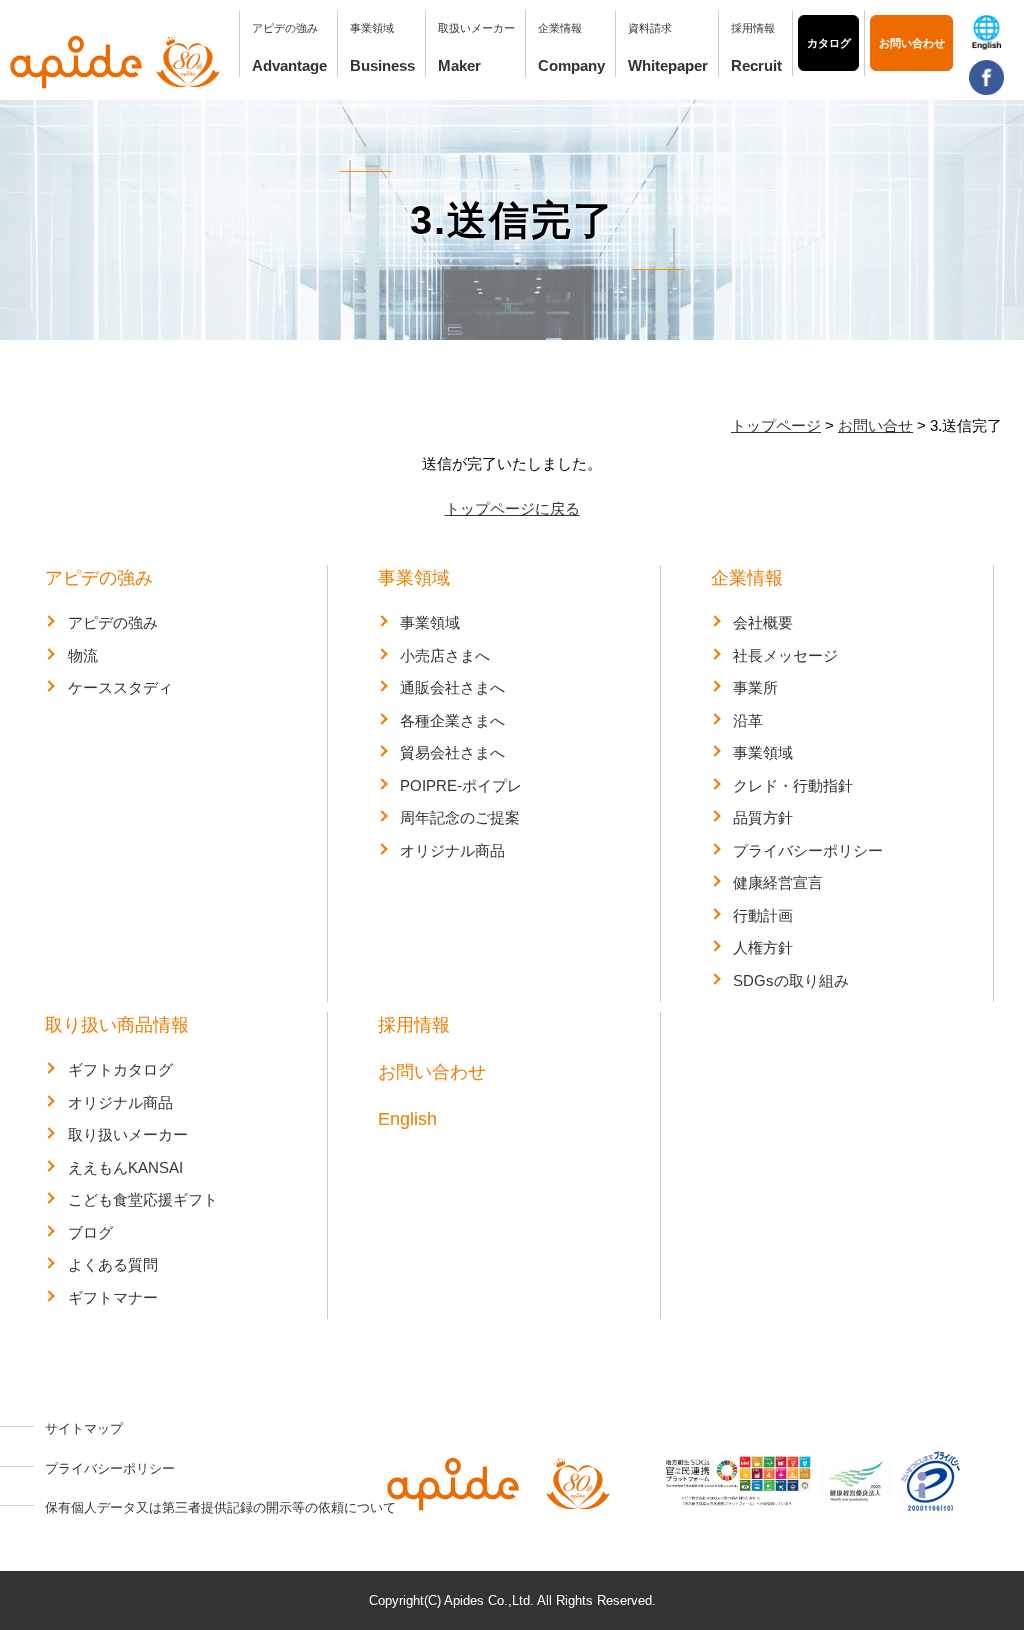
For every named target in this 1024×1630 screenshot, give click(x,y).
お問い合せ (875, 425)
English (407, 1119)
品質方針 (763, 817)
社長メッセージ (785, 655)
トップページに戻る (512, 508)
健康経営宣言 (778, 882)
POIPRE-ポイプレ (461, 785)
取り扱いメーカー (128, 1134)
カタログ (829, 43)
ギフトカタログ (120, 1069)
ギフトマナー (113, 1297)
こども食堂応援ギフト (143, 1199)
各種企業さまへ (452, 720)
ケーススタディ (120, 687)
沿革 (748, 720)
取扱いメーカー (476, 28)
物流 (83, 655)
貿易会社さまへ (452, 752)
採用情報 (753, 28)
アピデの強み (99, 578)
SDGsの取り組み (791, 980)
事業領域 (414, 578)
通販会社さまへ (452, 687)
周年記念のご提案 (460, 817)
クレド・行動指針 (793, 785)
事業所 (755, 687)
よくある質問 (113, 1264)
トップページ (776, 425)
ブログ (90, 1232)
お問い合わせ (912, 43)
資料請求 (650, 28)
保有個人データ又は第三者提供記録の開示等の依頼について (220, 1507)
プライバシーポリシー (808, 850)
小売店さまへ (445, 655)
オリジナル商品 (452, 850)
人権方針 (763, 947)
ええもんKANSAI (125, 1167)
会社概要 (763, 622)
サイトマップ (84, 1428)
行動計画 (763, 915)
